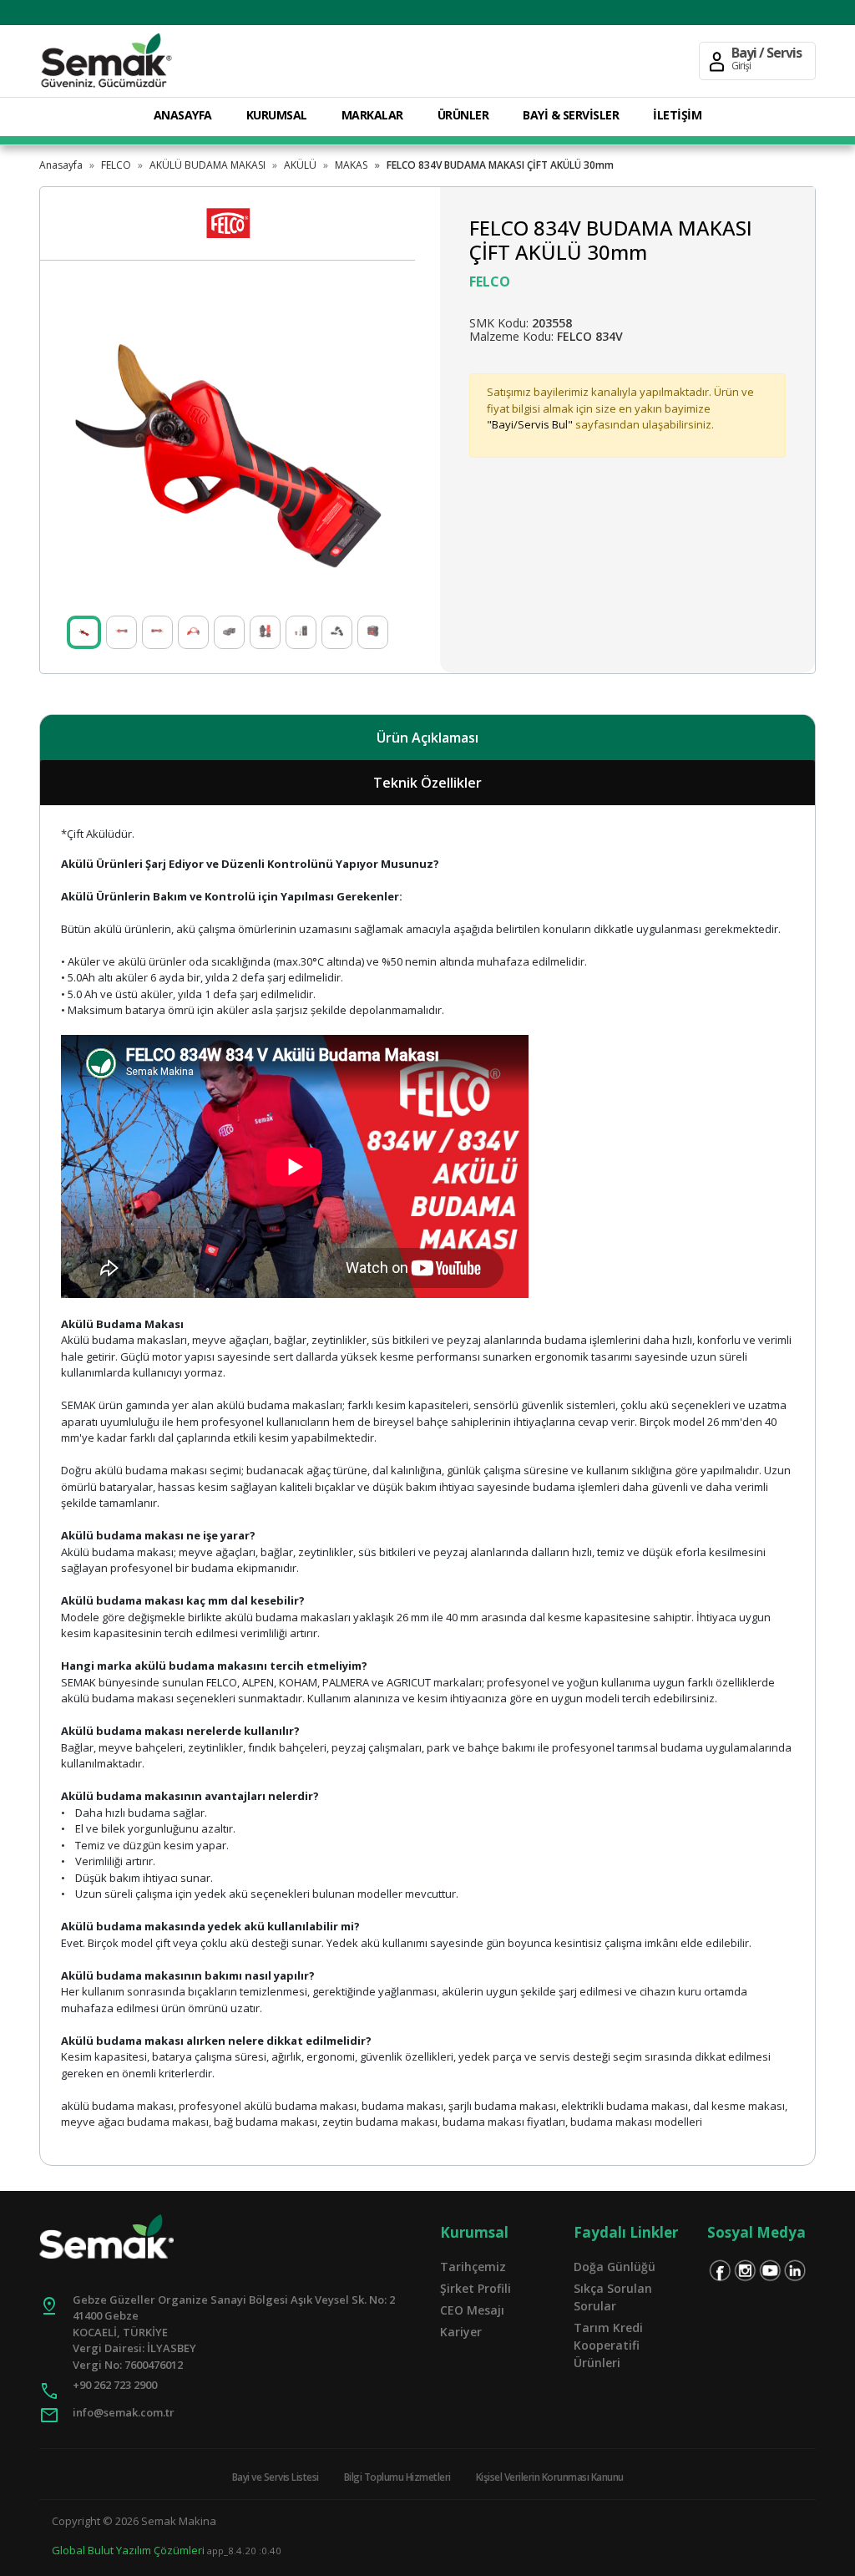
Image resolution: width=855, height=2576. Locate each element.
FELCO (116, 165)
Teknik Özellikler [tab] (427, 783)
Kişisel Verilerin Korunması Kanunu (550, 2477)
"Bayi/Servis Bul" (530, 424)
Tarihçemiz (473, 2267)
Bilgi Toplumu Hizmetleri (397, 2477)
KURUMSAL (277, 115)
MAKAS (351, 165)
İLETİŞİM (677, 115)
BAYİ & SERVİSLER (571, 115)
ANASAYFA (183, 115)
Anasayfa (61, 165)
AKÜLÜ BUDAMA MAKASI (207, 165)
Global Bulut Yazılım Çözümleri (128, 2550)
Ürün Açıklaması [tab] (427, 738)
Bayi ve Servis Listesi (276, 2477)
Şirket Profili (476, 2288)
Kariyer (461, 2332)
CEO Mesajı (472, 2310)
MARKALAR (372, 115)
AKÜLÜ (300, 165)
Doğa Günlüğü (615, 2267)
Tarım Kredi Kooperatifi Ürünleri (608, 2345)
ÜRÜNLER (463, 115)
